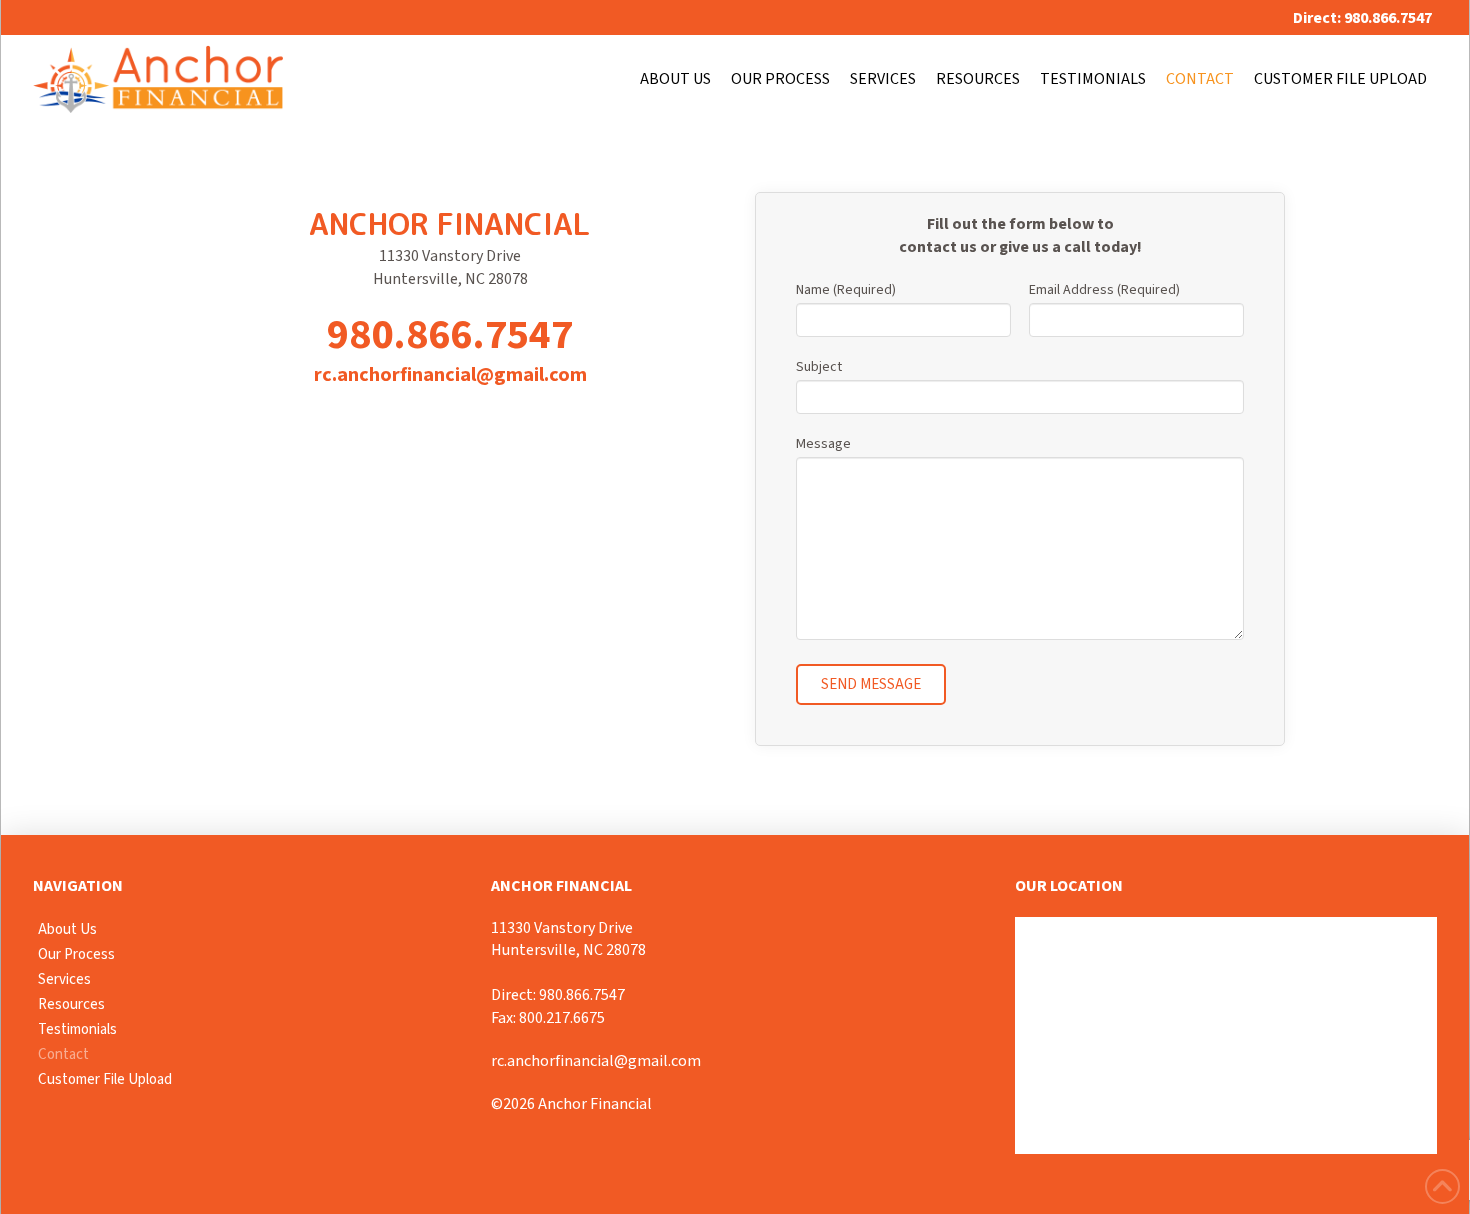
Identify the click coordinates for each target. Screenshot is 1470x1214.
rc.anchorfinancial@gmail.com (450, 375)
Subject (819, 367)
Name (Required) (846, 290)
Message (823, 444)
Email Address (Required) (1104, 290)
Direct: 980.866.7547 (558, 995)
